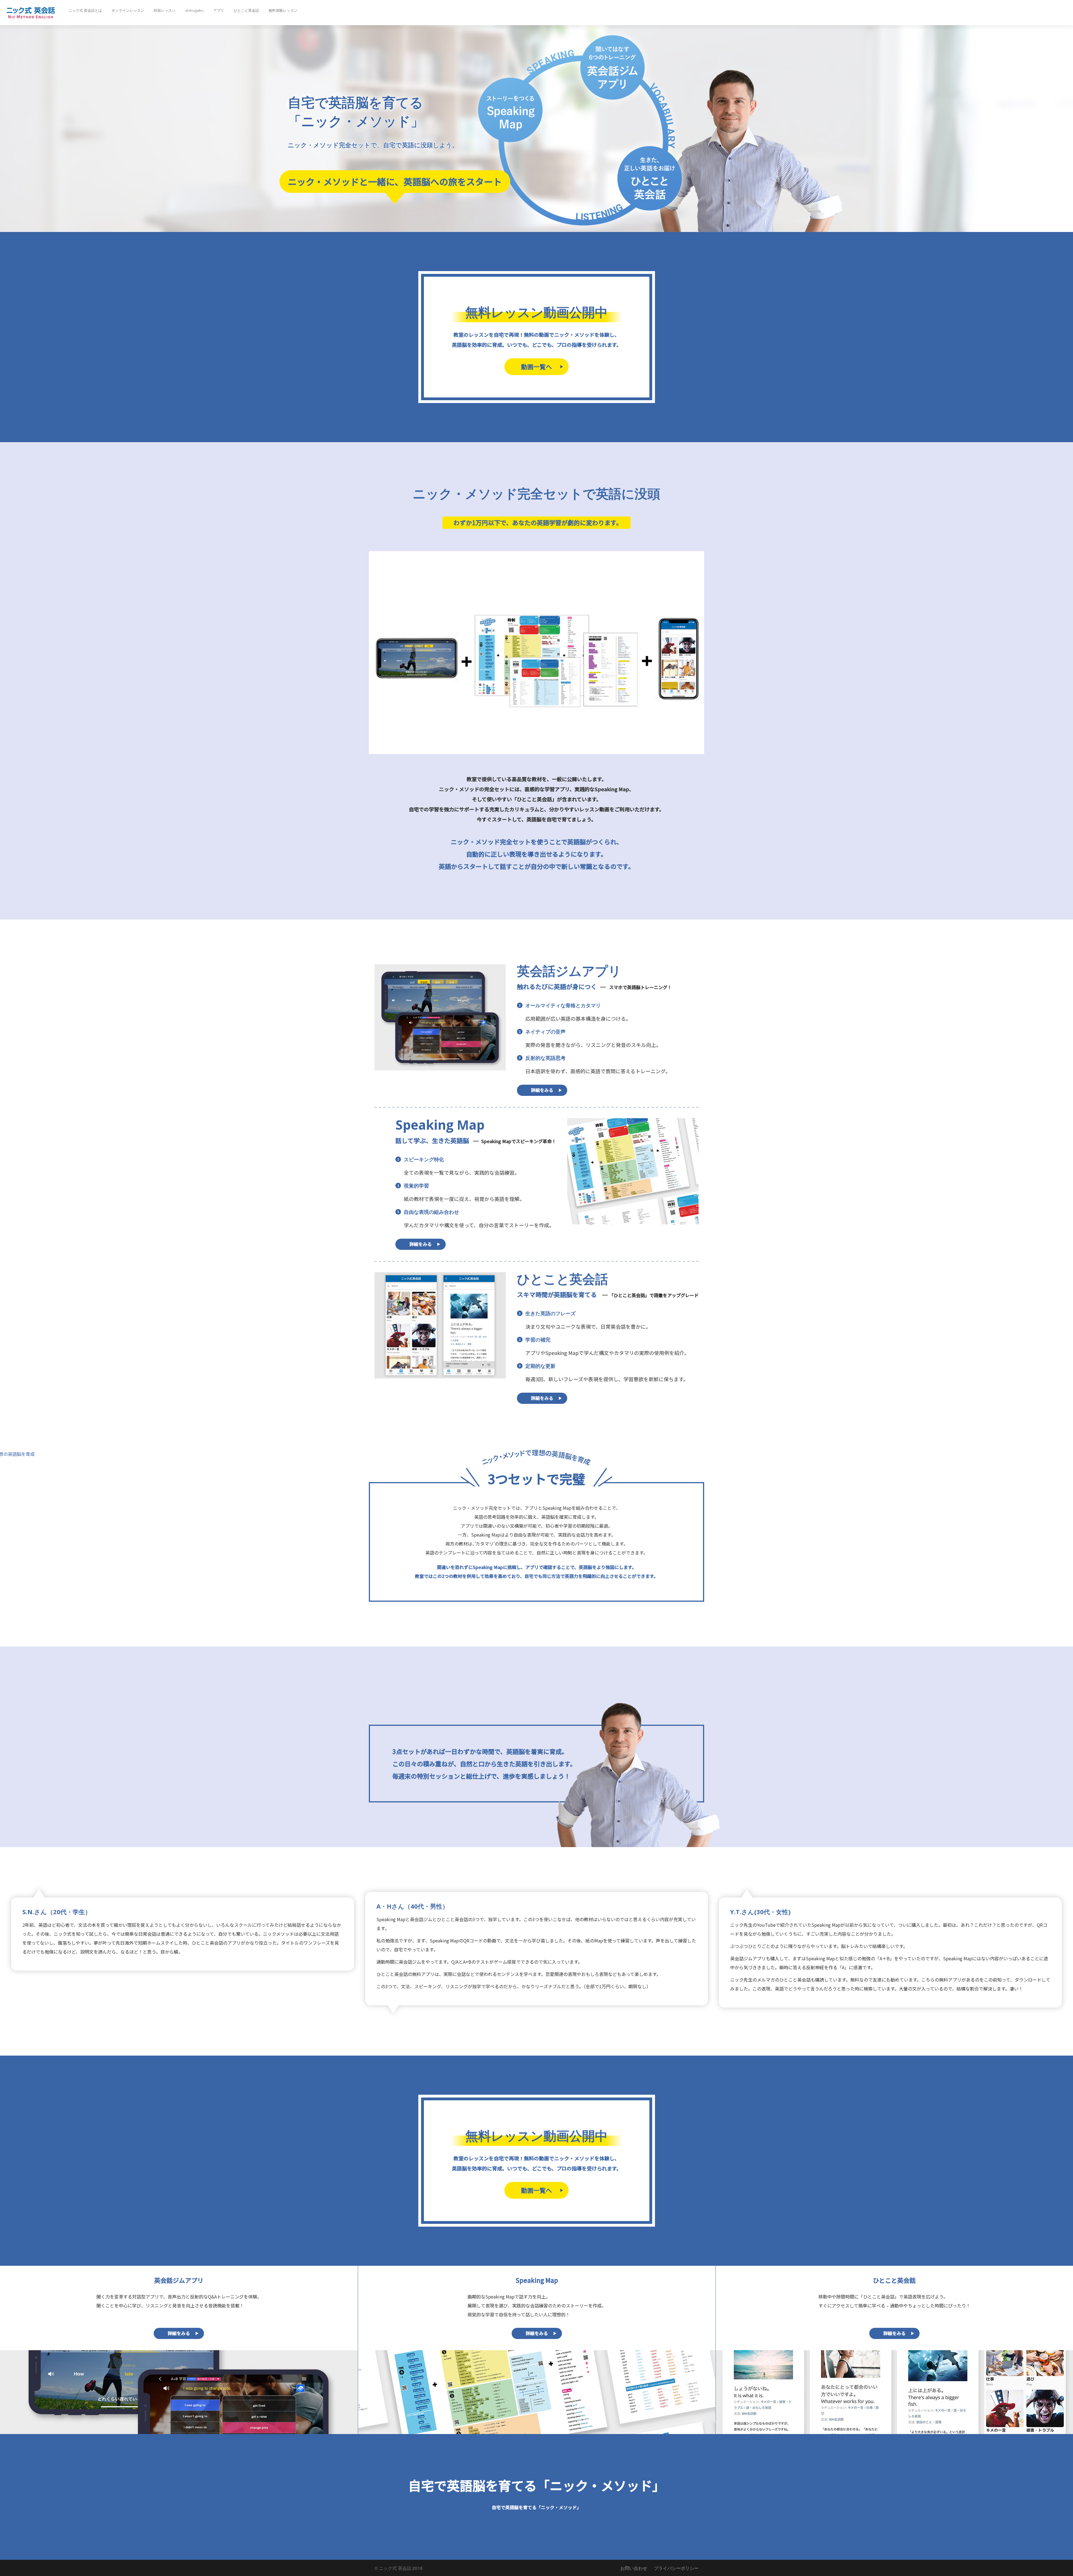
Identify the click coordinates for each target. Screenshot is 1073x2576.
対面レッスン (165, 10)
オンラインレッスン (128, 10)
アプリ (219, 10)
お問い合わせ (634, 2568)
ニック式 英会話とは (85, 10)
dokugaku (194, 10)
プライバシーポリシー (676, 2568)
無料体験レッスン (283, 10)
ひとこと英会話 (246, 10)
